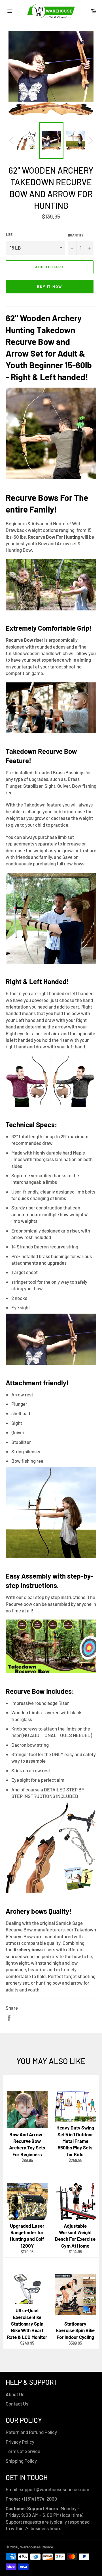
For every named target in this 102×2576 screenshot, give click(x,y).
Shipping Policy (21, 2461)
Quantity (76, 235)
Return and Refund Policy (31, 2432)
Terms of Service (23, 2451)
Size (9, 234)
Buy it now (50, 287)
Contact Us (17, 2404)
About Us (15, 2394)
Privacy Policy (20, 2442)
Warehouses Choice (37, 2547)
